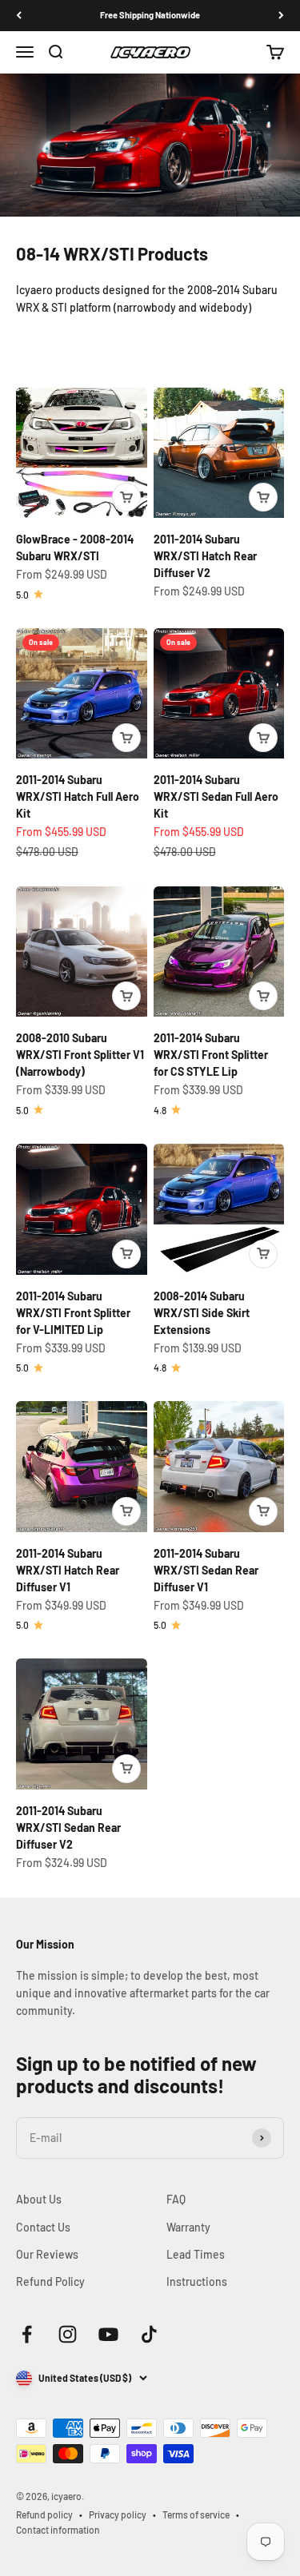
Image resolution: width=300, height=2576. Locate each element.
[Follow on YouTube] (108, 2334)
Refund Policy (50, 2281)
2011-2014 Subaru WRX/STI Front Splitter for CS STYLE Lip (211, 1055)
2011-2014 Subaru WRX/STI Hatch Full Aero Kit (78, 796)
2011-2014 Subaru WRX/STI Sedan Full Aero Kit (216, 796)
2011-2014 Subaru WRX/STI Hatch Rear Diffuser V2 (205, 556)
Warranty (188, 2227)
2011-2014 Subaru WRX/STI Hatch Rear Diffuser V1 (68, 1570)
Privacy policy (118, 2514)
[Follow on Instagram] (68, 2334)
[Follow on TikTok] (149, 2334)
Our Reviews (47, 2254)
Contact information (58, 2530)
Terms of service (196, 2514)
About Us (39, 2199)
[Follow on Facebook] (27, 2334)
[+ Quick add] (126, 497)
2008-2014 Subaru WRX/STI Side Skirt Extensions (202, 1313)
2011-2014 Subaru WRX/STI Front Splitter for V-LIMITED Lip (73, 1313)
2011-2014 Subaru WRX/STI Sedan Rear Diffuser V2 (68, 1827)
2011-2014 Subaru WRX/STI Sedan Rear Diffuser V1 (206, 1570)
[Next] (281, 16)
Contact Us (43, 2227)
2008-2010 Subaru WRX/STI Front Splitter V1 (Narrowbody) (80, 1055)
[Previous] (19, 16)
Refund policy (44, 2514)
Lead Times (196, 2254)
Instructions (197, 2281)
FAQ (176, 2199)
